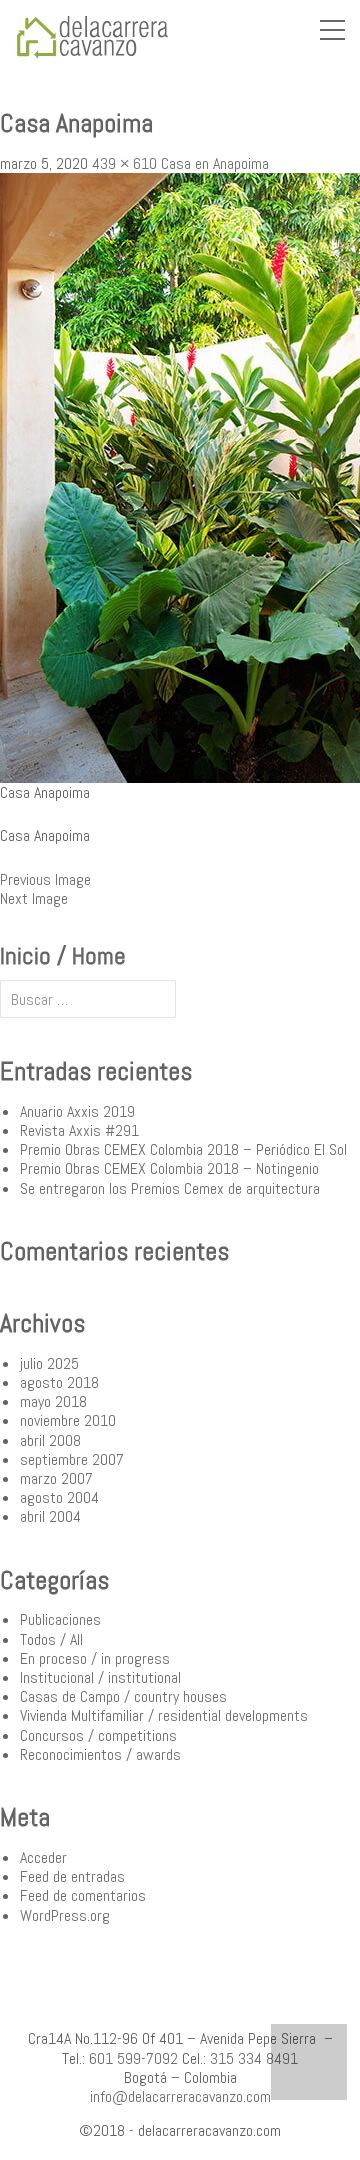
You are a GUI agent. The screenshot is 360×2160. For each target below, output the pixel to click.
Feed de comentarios (83, 1895)
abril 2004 (50, 1516)
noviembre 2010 (68, 1420)
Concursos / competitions (98, 1735)
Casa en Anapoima (215, 163)
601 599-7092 (133, 2058)
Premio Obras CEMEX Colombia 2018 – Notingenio (169, 1168)
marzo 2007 (56, 1478)
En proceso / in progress (95, 1658)
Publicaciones (60, 1619)
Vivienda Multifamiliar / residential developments (164, 1715)
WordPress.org (65, 1915)
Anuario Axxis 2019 (77, 1111)
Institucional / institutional (100, 1677)
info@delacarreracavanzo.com (180, 2096)
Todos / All (51, 1639)
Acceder (43, 1857)
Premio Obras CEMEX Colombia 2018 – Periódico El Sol (183, 1149)
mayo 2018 (53, 1401)
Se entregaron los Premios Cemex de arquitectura (170, 1188)
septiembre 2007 (72, 1459)
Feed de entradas (72, 1876)
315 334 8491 (254, 2058)
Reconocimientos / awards (100, 1754)
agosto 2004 (59, 1497)
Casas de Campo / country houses (123, 1696)
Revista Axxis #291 (79, 1130)
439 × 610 (124, 163)
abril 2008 (50, 1440)
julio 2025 (49, 1363)
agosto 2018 (59, 1382)
